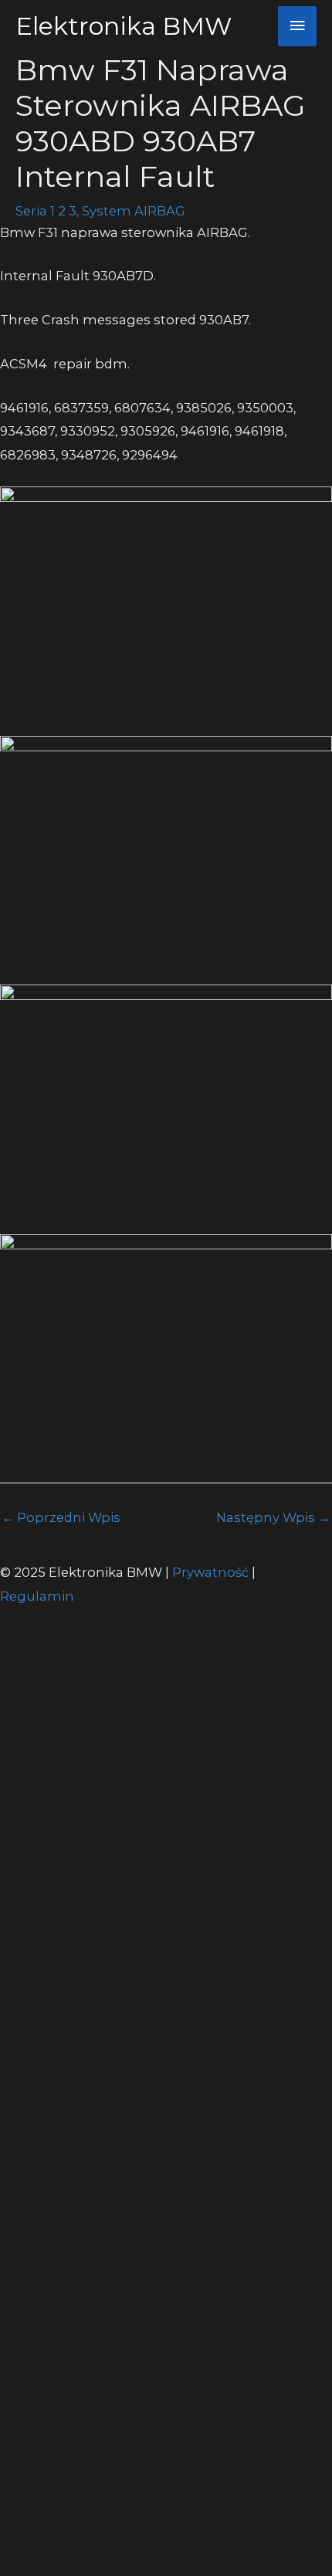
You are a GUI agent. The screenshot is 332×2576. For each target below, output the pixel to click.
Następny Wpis (273, 1517)
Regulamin (37, 1596)
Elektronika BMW (124, 26)
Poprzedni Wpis (61, 1517)
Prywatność (212, 1572)
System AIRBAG (134, 211)
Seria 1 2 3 (46, 211)
